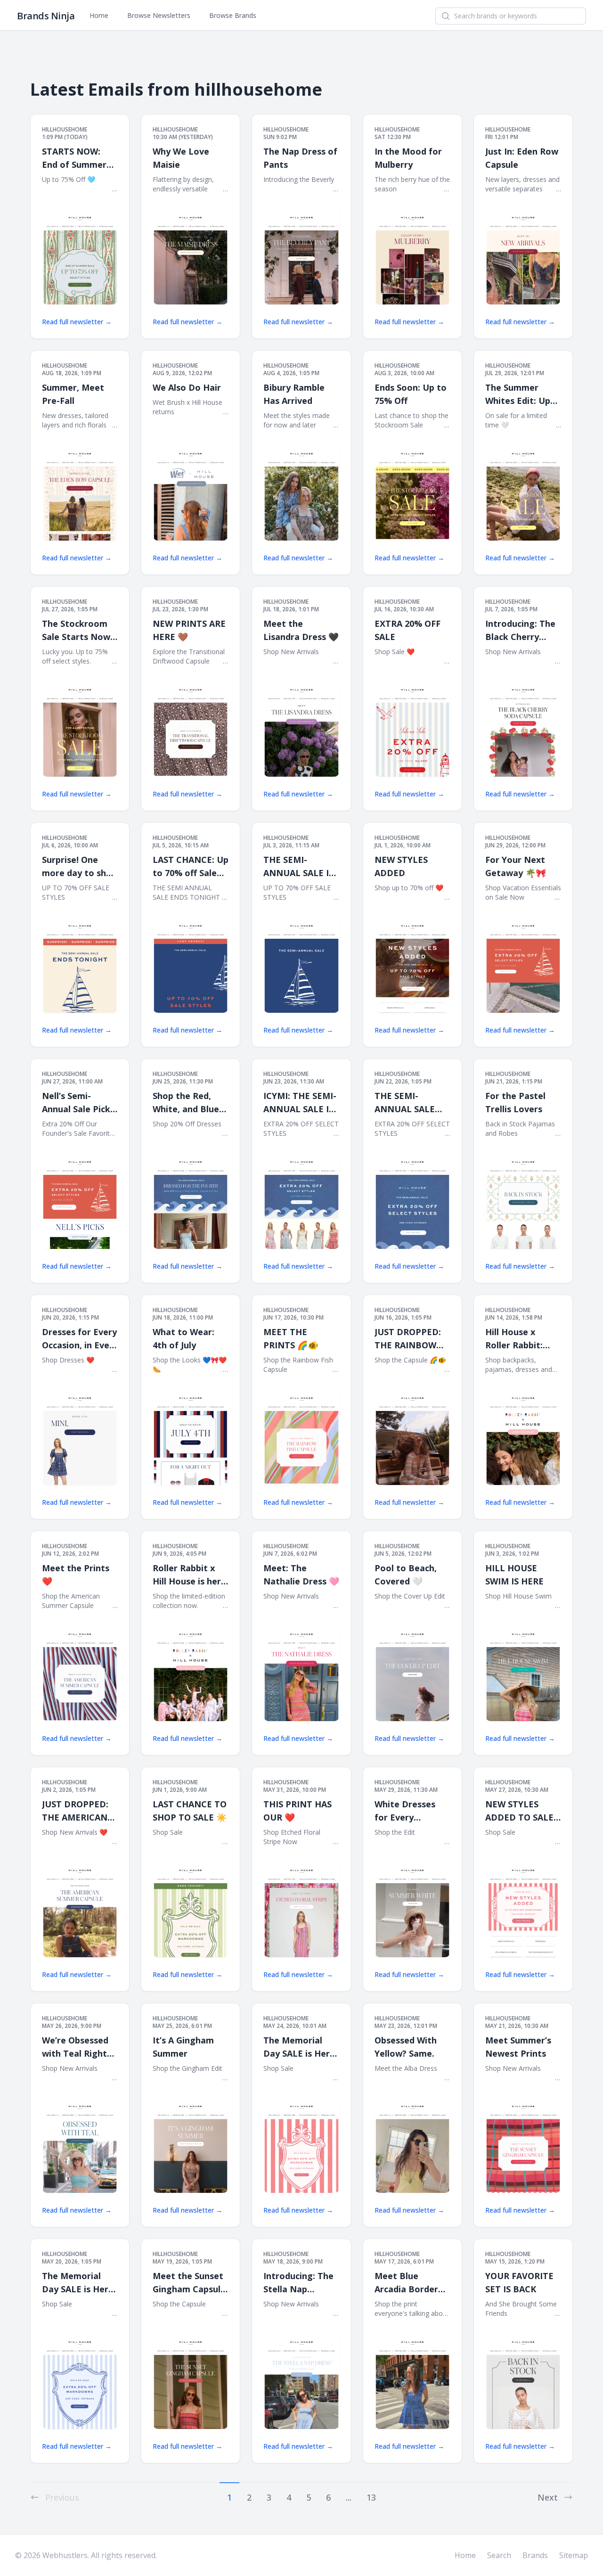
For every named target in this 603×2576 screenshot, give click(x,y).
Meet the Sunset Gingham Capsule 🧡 (189, 2283)
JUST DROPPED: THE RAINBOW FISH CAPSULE (408, 1339)
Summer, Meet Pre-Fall (73, 394)
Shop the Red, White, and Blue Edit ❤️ (186, 1103)
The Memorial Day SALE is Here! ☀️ (79, 2283)
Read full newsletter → (77, 322)
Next (548, 2497)
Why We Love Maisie (181, 158)
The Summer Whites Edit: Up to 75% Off (518, 394)
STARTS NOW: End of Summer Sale (74, 158)
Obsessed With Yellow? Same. (406, 2047)
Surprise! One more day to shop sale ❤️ (79, 867)
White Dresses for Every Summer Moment (411, 1811)
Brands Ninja (46, 16)
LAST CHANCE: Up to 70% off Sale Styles (191, 867)
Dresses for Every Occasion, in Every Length (80, 1339)
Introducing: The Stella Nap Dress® (298, 2283)
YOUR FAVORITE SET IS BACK (519, 2282)
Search (499, 2555)
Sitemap (574, 2555)
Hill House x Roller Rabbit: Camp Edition (514, 1339)
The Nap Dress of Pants (300, 158)
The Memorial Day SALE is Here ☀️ (299, 2047)
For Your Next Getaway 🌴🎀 (516, 866)
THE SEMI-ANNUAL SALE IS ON (298, 867)
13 (371, 2497)
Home (99, 15)
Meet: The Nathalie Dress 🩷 (301, 1575)
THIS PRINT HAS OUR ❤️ (297, 1811)
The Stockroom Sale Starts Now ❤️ (76, 631)
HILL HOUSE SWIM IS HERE (514, 1575)
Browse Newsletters (159, 15)
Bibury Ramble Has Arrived (294, 394)
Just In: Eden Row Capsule (522, 158)
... (349, 2497)
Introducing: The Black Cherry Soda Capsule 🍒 (520, 631)
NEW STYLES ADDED (401, 866)
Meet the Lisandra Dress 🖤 (301, 630)
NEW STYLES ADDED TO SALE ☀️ (519, 1811)
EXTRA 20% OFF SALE (407, 630)
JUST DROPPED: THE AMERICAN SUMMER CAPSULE (75, 1811)
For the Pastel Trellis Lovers (515, 1102)
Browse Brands (233, 15)
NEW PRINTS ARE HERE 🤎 (189, 630)
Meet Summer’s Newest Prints (518, 2047)
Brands (535, 2555)
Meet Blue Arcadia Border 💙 (406, 2283)
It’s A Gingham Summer (183, 2047)
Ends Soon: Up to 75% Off (411, 394)
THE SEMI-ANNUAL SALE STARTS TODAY (407, 1103)
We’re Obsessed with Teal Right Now (75, 2047)
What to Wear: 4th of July (183, 1338)
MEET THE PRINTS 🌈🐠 (291, 1338)
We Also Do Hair (187, 387)
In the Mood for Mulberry (408, 158)
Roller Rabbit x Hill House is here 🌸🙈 (189, 1575)
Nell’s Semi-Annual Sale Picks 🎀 (78, 1103)
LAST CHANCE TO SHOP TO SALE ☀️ (190, 1811)
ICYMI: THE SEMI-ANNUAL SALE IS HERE (300, 1103)
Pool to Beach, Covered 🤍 (406, 1575)
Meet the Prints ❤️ (76, 1575)
